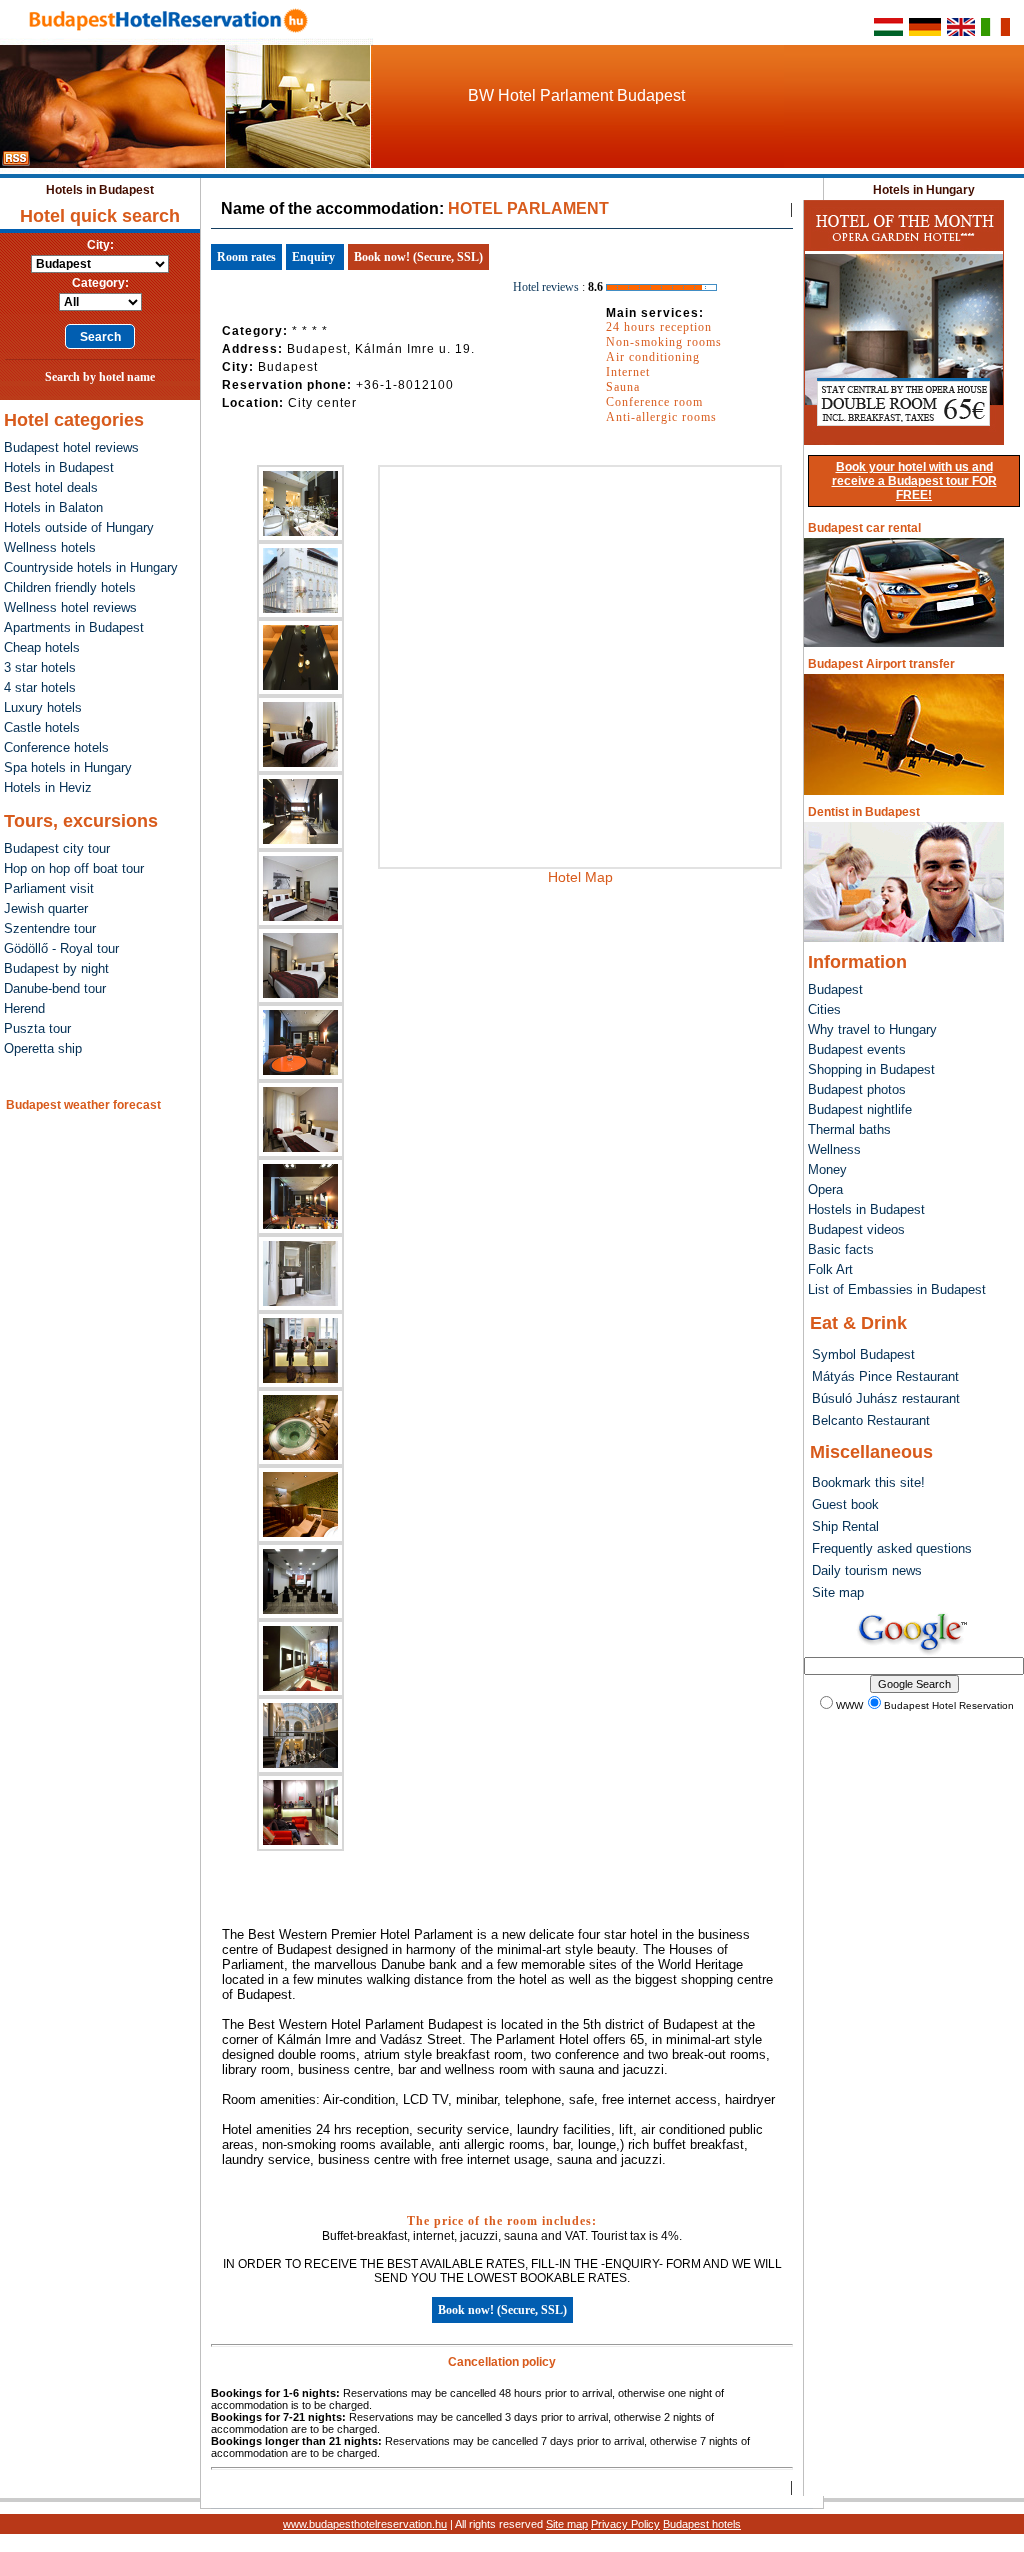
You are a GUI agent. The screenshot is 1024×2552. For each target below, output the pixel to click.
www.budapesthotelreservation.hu (365, 2524)
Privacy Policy (625, 2524)
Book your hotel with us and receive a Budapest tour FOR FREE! (914, 481)
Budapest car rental (864, 528)
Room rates (246, 257)
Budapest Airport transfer (881, 664)
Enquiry (313, 257)
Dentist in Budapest (864, 812)
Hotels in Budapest (100, 190)
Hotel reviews (546, 287)
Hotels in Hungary (924, 190)
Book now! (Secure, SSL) (418, 257)
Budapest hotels (702, 2524)
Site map (567, 2524)
